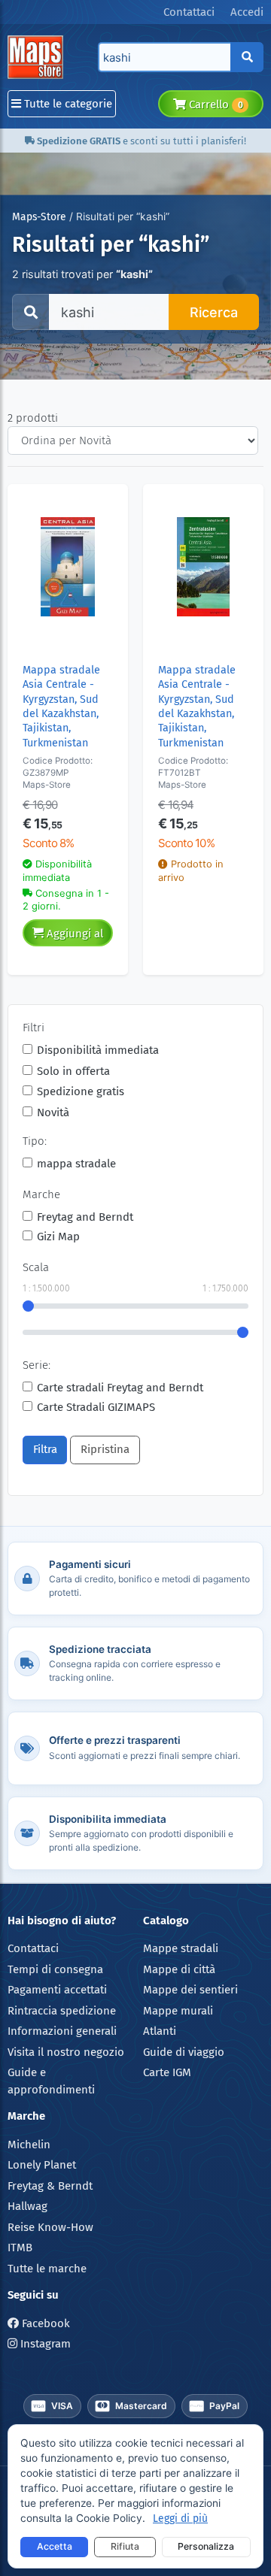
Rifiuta (125, 2546)
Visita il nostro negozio (66, 2052)
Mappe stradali (181, 1948)
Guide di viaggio (184, 2052)
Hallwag (27, 2206)
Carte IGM (167, 2072)
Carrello (214, 104)
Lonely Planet (42, 2165)
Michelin (29, 2145)
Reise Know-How (50, 2227)
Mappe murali (178, 2011)
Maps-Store (39, 217)
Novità (53, 1112)
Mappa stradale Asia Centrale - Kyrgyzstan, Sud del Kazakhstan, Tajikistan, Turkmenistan (61, 707)
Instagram (44, 2344)
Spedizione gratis (81, 1091)
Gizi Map (58, 1237)
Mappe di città (179, 1969)
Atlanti (160, 2031)
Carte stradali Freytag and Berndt (120, 1388)
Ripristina (105, 1449)
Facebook (44, 2323)
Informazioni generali (62, 2031)
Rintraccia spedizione (62, 2011)
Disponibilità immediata (98, 1050)
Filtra (45, 1449)
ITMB (20, 2248)
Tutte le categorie (67, 104)
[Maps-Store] (38, 57)
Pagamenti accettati (57, 1990)
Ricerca (214, 312)
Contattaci (33, 1948)
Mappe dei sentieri (190, 1990)
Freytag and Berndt (85, 1217)
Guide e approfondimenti (51, 2081)
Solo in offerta (73, 1071)
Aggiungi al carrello (73, 937)
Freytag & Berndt (50, 2186)
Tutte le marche (47, 2269)
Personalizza (206, 2546)
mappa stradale (76, 1164)
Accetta (55, 2546)
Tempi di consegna (55, 1969)
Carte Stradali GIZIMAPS (96, 1407)
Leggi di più (180, 2518)
